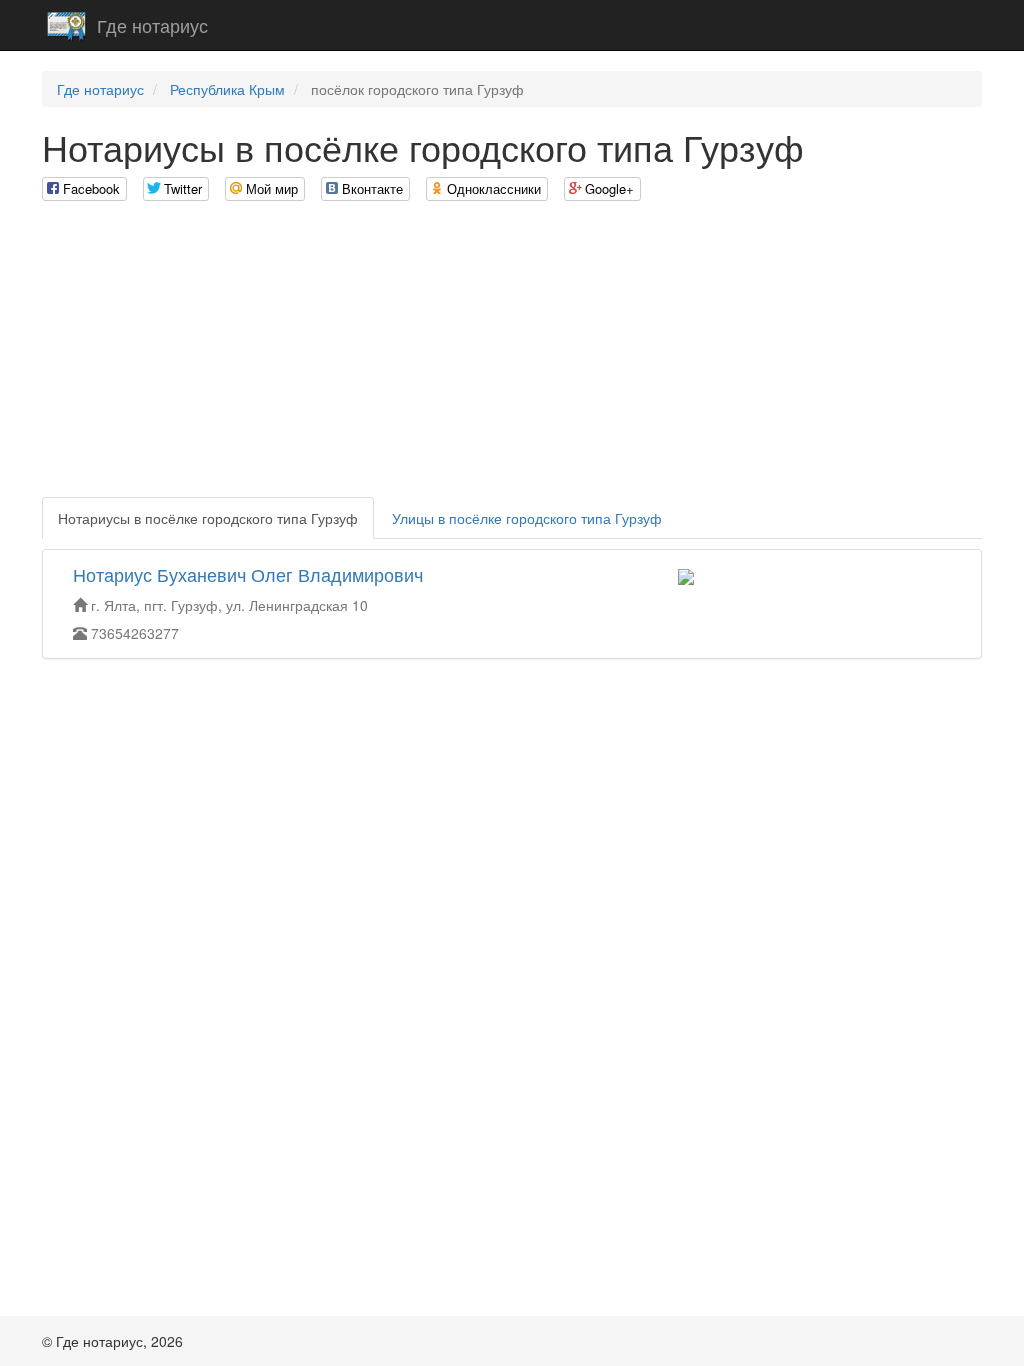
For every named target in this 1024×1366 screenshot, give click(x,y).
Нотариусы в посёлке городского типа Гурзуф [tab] (208, 518)
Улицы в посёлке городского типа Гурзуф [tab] (527, 518)
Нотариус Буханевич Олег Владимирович (248, 574)
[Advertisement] (512, 357)
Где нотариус (152, 25)
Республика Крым (227, 89)
